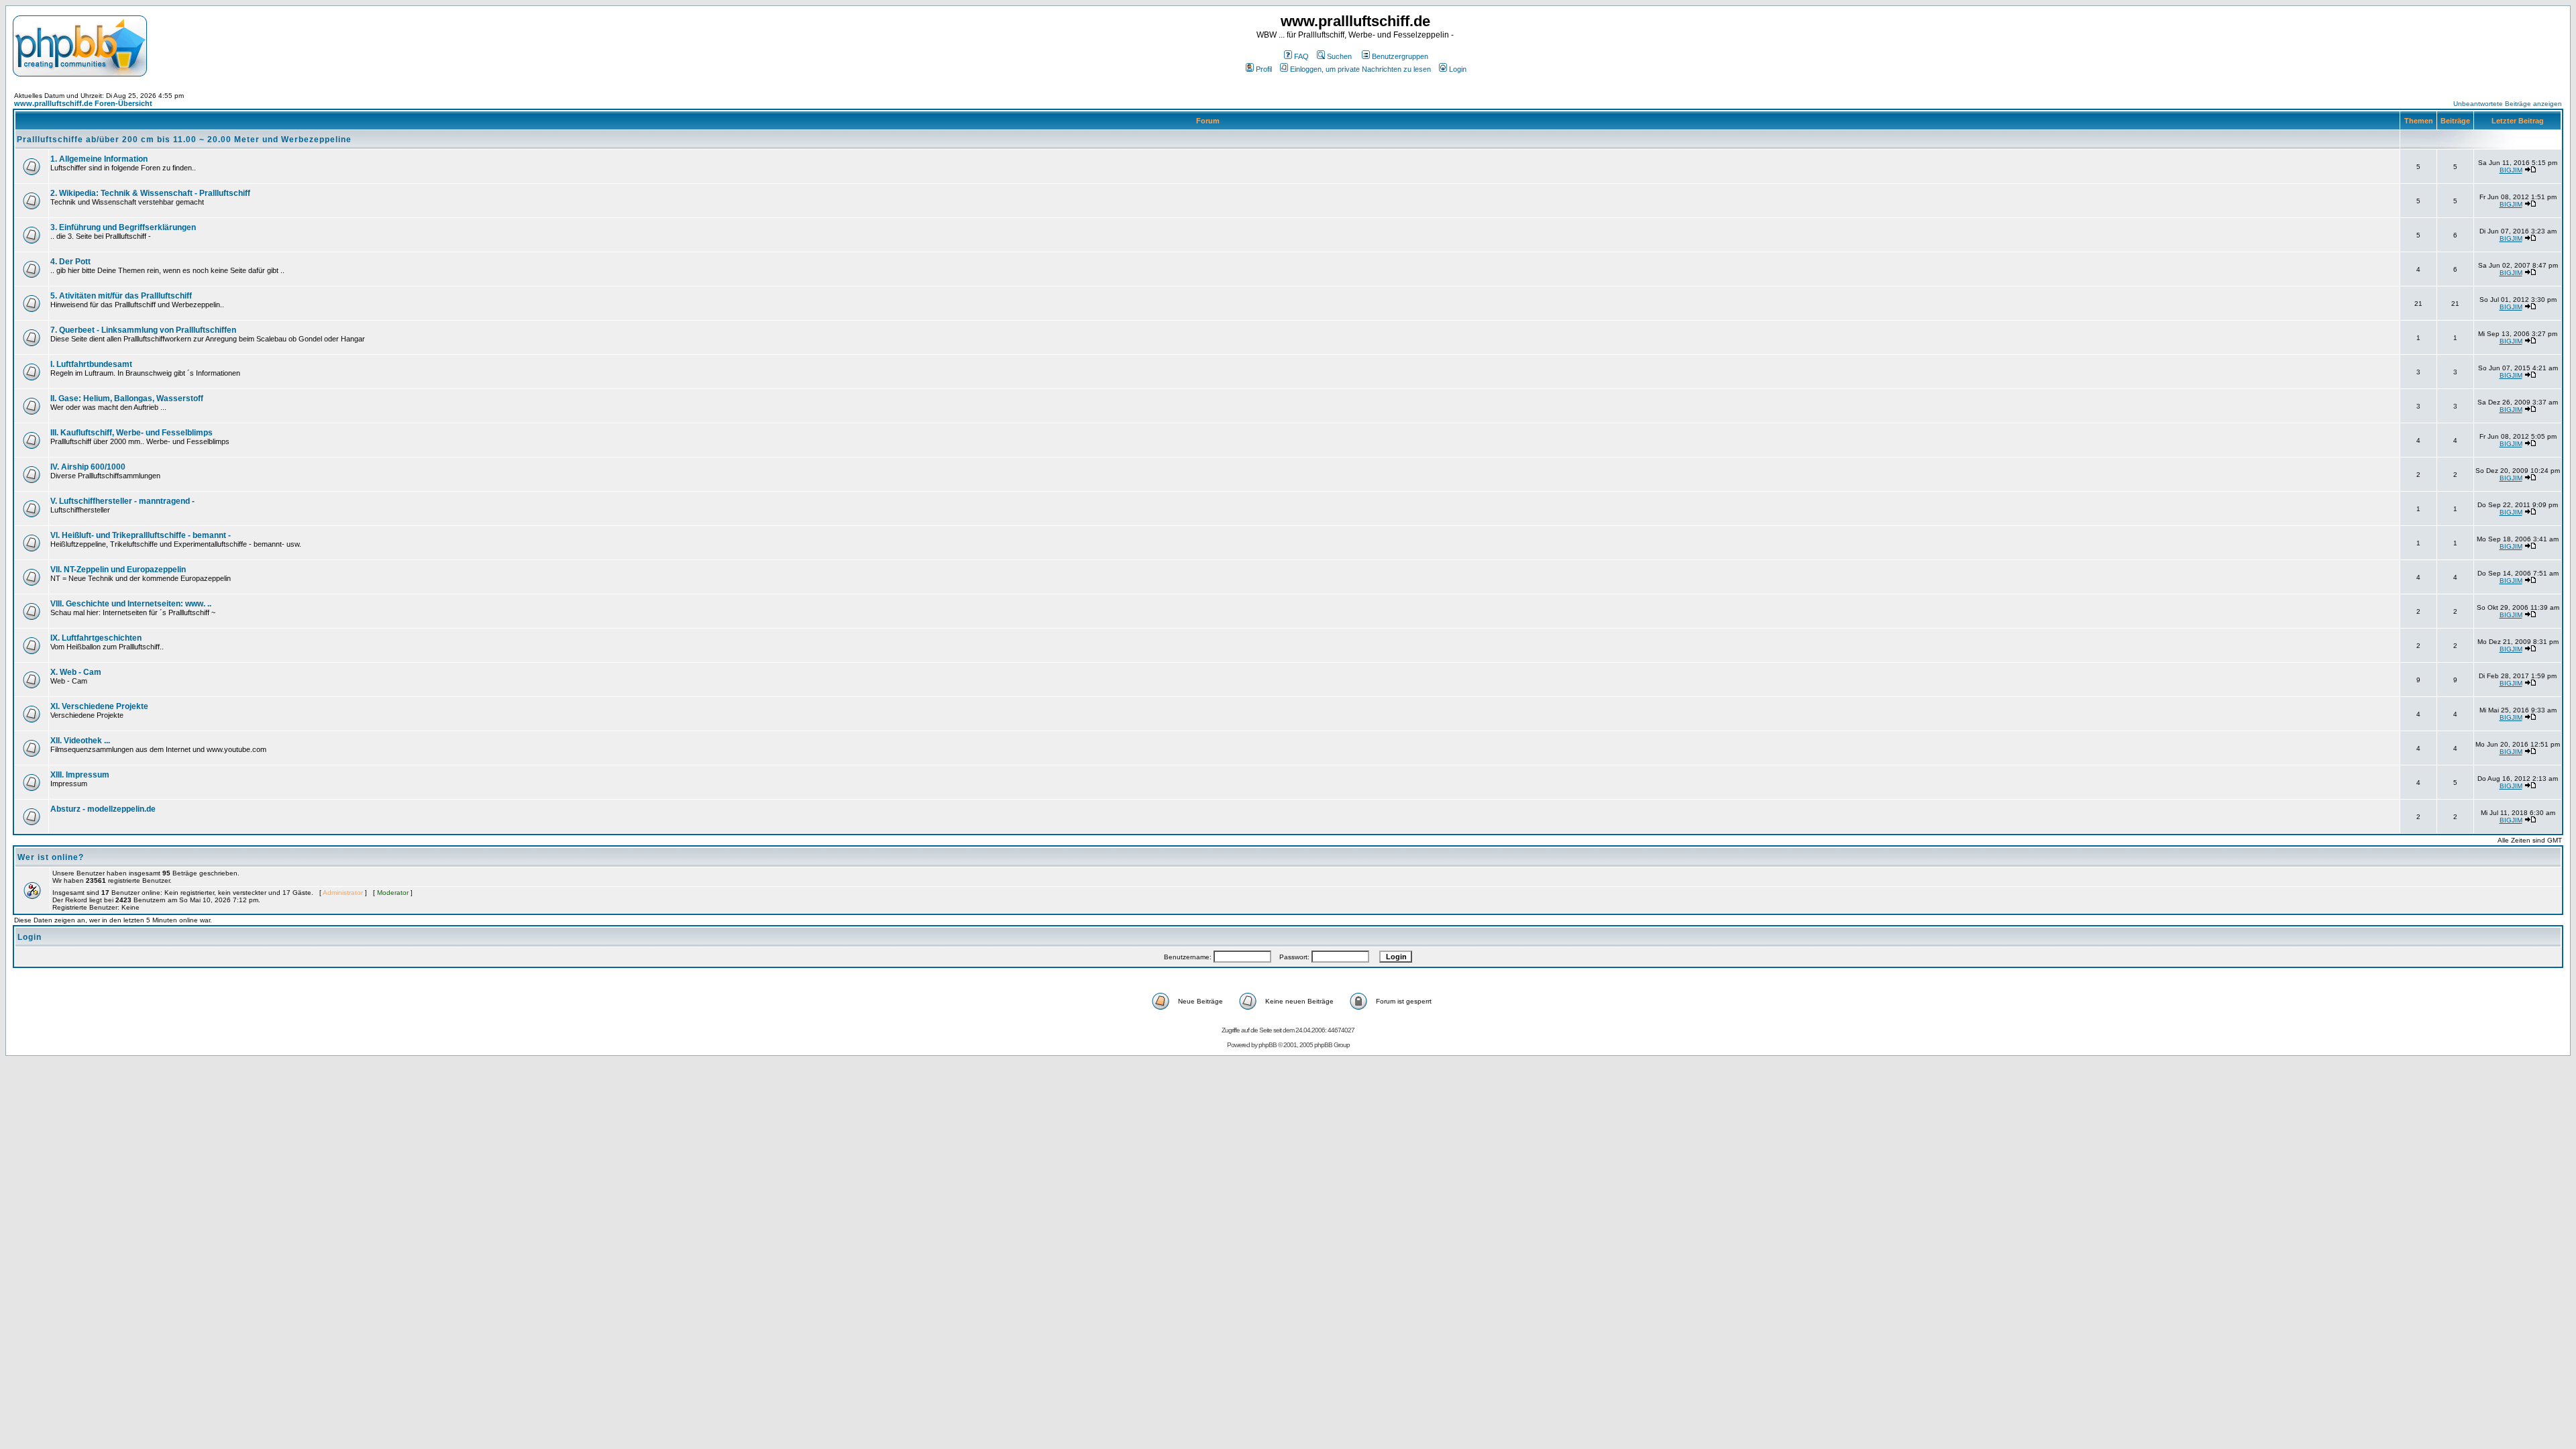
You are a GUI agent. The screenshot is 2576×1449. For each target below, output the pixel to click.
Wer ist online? (51, 857)
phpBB (1268, 1045)
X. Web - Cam (76, 672)
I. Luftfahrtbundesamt (91, 364)
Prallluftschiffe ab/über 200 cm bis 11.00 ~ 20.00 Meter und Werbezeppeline (184, 140)
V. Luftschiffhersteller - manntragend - (122, 501)
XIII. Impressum (80, 775)
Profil (1264, 69)
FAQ (1301, 56)
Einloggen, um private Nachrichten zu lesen (1360, 69)
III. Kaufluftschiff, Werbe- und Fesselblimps (131, 433)
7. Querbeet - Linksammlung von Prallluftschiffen (143, 330)
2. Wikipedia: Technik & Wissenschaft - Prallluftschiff (150, 193)
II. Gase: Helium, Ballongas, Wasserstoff (127, 398)
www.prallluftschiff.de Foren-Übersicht (83, 103)
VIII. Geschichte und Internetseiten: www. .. (131, 604)
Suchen (1339, 56)
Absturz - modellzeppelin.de (103, 809)
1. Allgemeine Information (99, 159)
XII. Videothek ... (80, 741)
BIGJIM (2511, 170)
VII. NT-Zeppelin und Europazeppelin (118, 570)
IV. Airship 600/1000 (88, 467)
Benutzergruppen (1400, 56)
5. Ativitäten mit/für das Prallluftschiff (121, 296)
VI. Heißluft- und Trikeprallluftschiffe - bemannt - (141, 535)
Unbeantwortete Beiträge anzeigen (2508, 104)
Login (1458, 69)
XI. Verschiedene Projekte (99, 706)
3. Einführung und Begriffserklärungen (123, 227)
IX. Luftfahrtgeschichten (96, 638)
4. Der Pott (70, 262)
